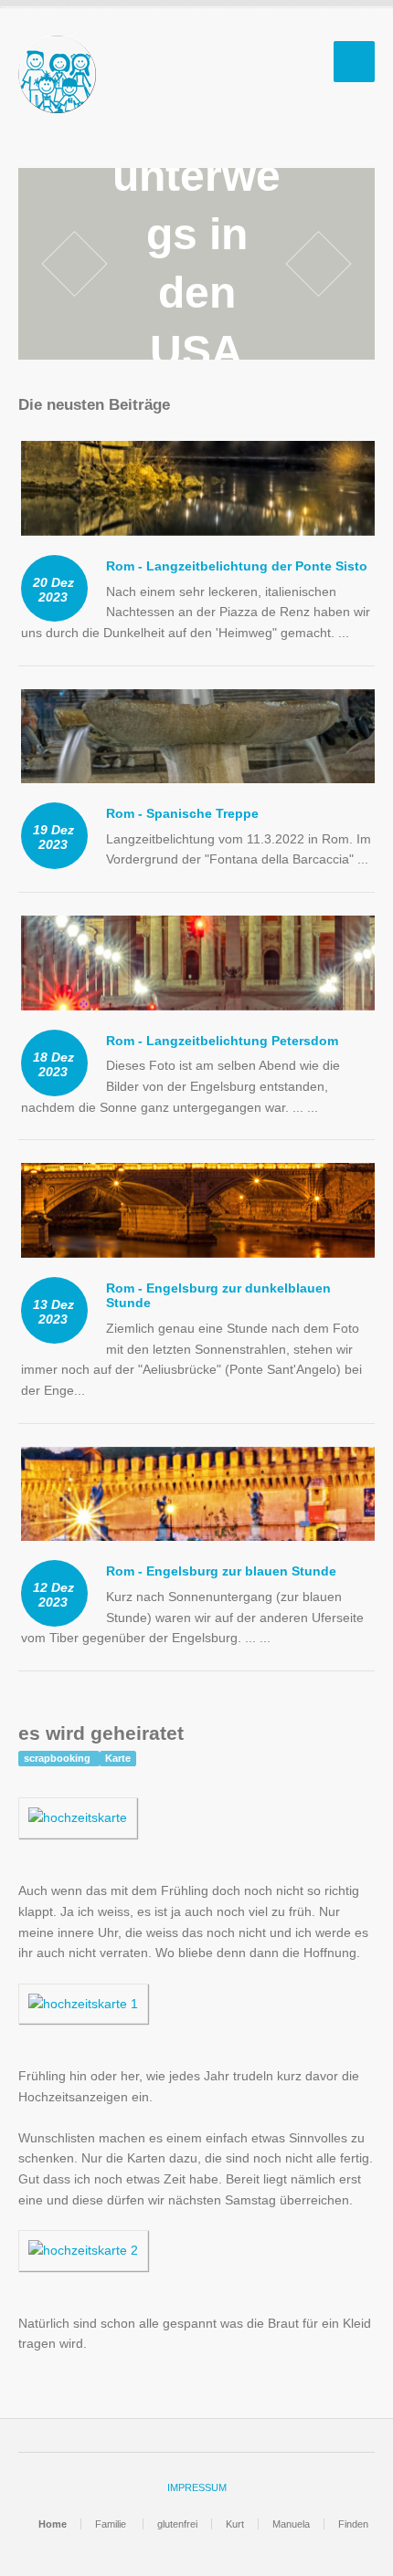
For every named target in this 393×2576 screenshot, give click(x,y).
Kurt (235, 2524)
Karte (118, 1758)
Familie (112, 2524)
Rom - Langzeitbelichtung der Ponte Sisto (237, 566)
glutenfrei (177, 2524)
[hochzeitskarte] (78, 1827)
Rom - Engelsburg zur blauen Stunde (221, 1571)
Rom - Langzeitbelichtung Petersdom (222, 1041)
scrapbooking (58, 1758)
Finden (353, 2524)
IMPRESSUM (197, 2487)
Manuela (291, 2524)
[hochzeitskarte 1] (83, 2014)
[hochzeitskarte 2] (83, 2260)
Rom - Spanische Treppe (182, 813)
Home (53, 2524)
